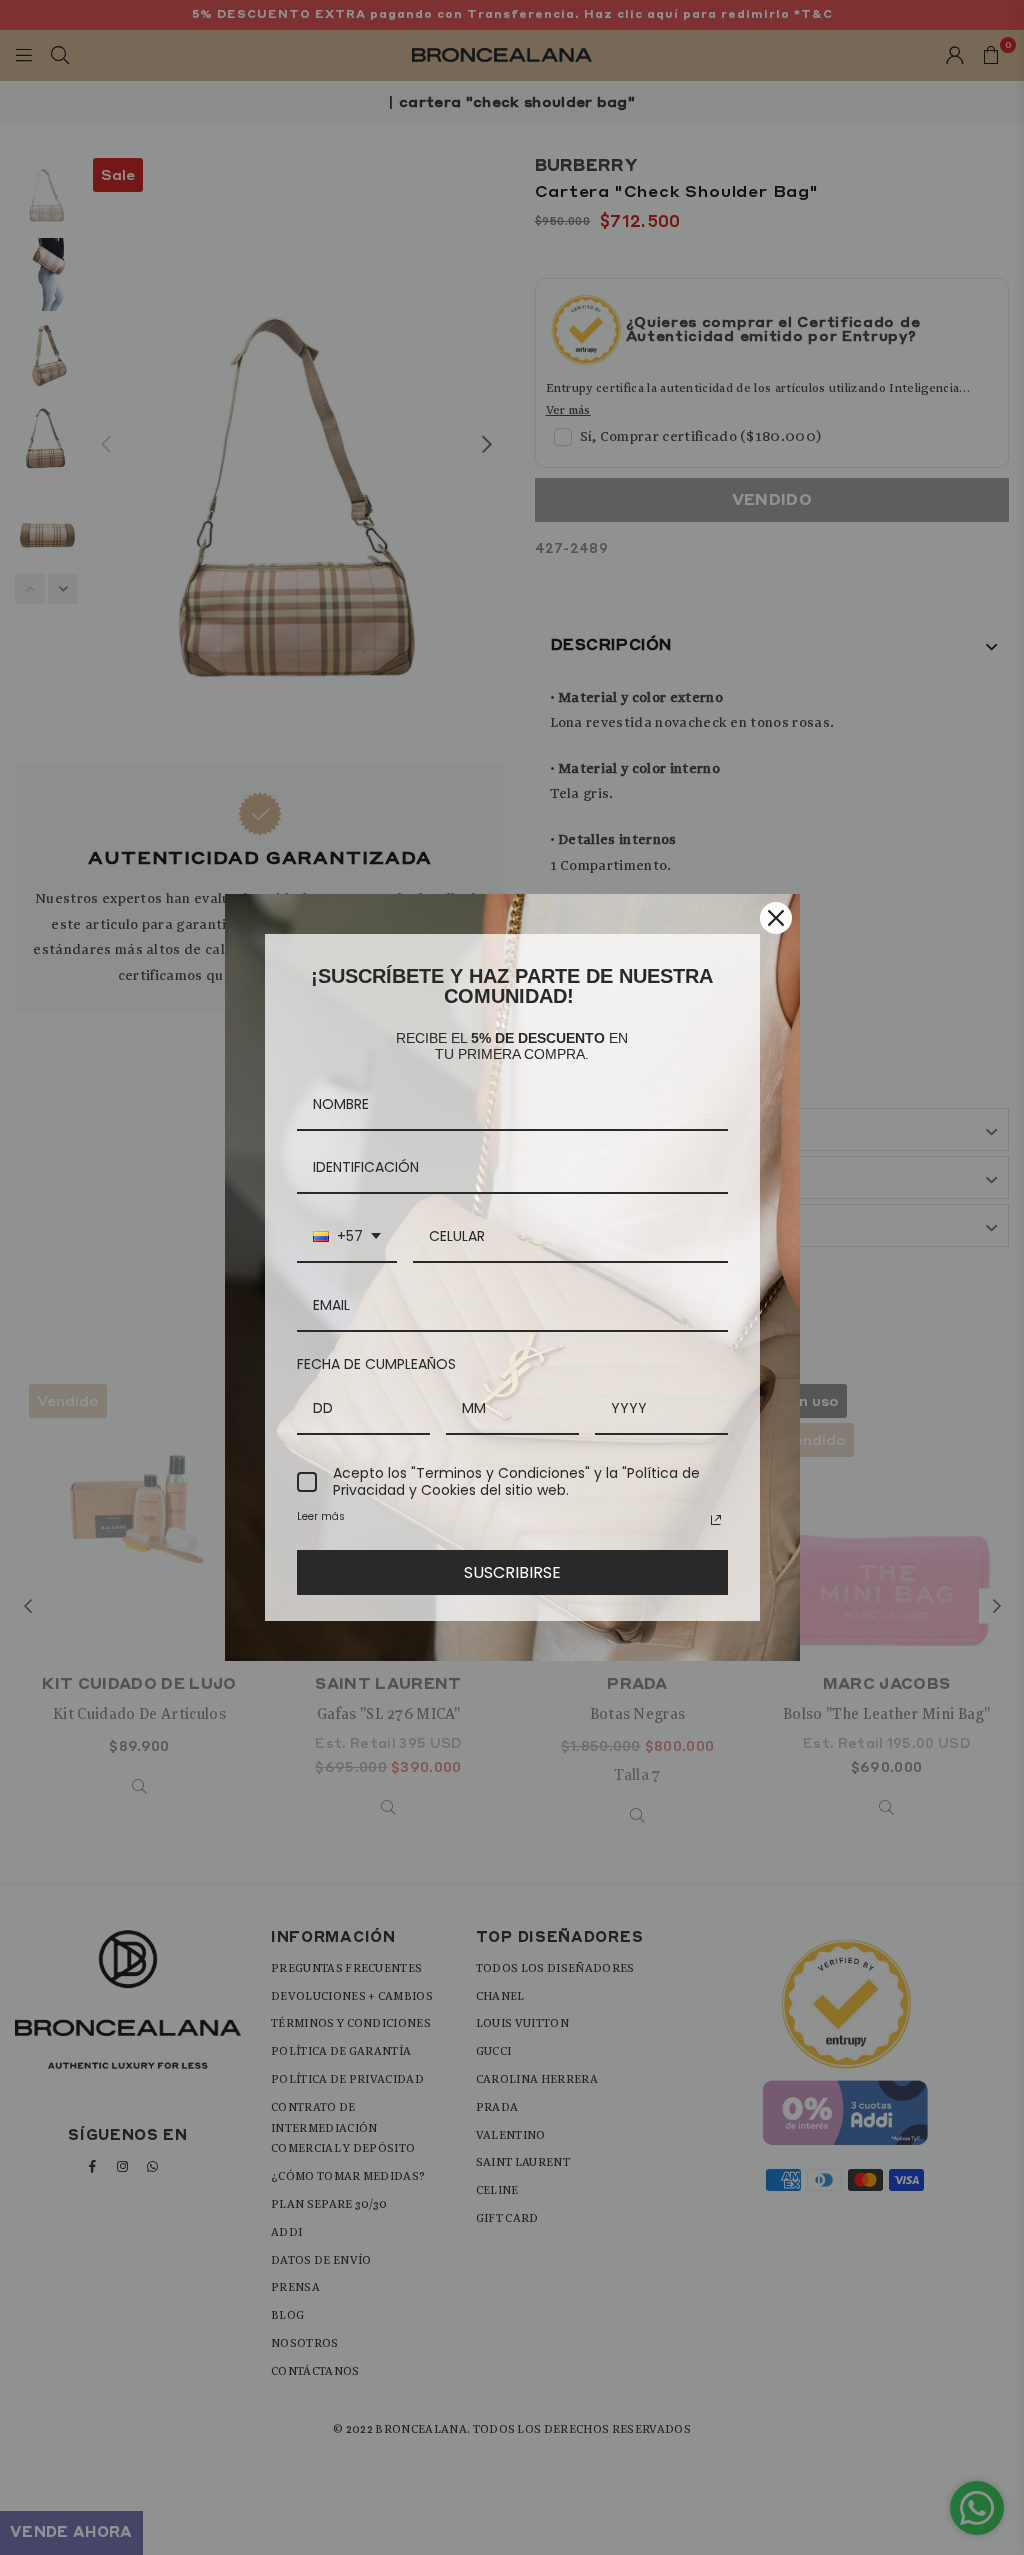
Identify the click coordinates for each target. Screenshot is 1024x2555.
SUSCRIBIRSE (512, 1572)
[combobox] (347, 1237)
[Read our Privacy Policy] (716, 1520)
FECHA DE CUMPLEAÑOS (376, 1364)
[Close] (776, 918)
